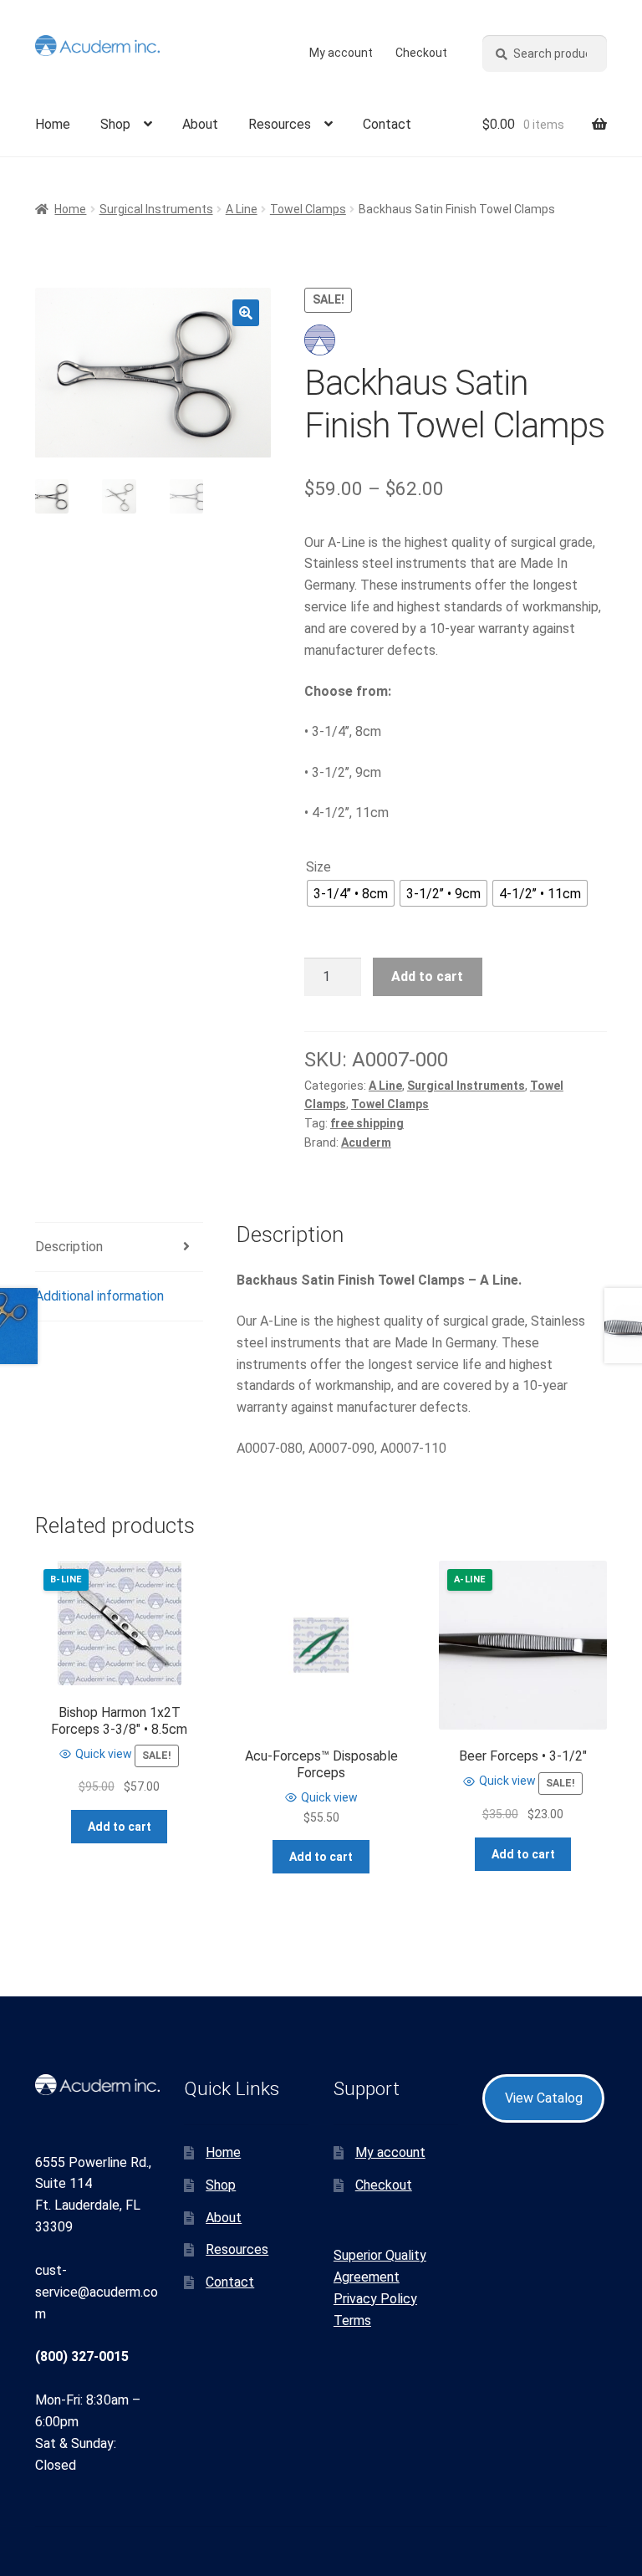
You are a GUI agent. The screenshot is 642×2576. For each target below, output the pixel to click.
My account (341, 53)
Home (53, 124)
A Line (242, 209)
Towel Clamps (308, 209)
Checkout (421, 53)
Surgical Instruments (156, 209)
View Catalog (544, 2098)
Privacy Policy (375, 2299)
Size (318, 867)
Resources (280, 124)
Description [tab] (69, 1247)
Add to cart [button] (120, 1827)
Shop (115, 124)
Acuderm (366, 1142)
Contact (387, 124)
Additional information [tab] (99, 1296)
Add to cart (427, 976)
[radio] (351, 893)
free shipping (367, 1123)
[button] (246, 313)
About (200, 124)
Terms (352, 2320)
